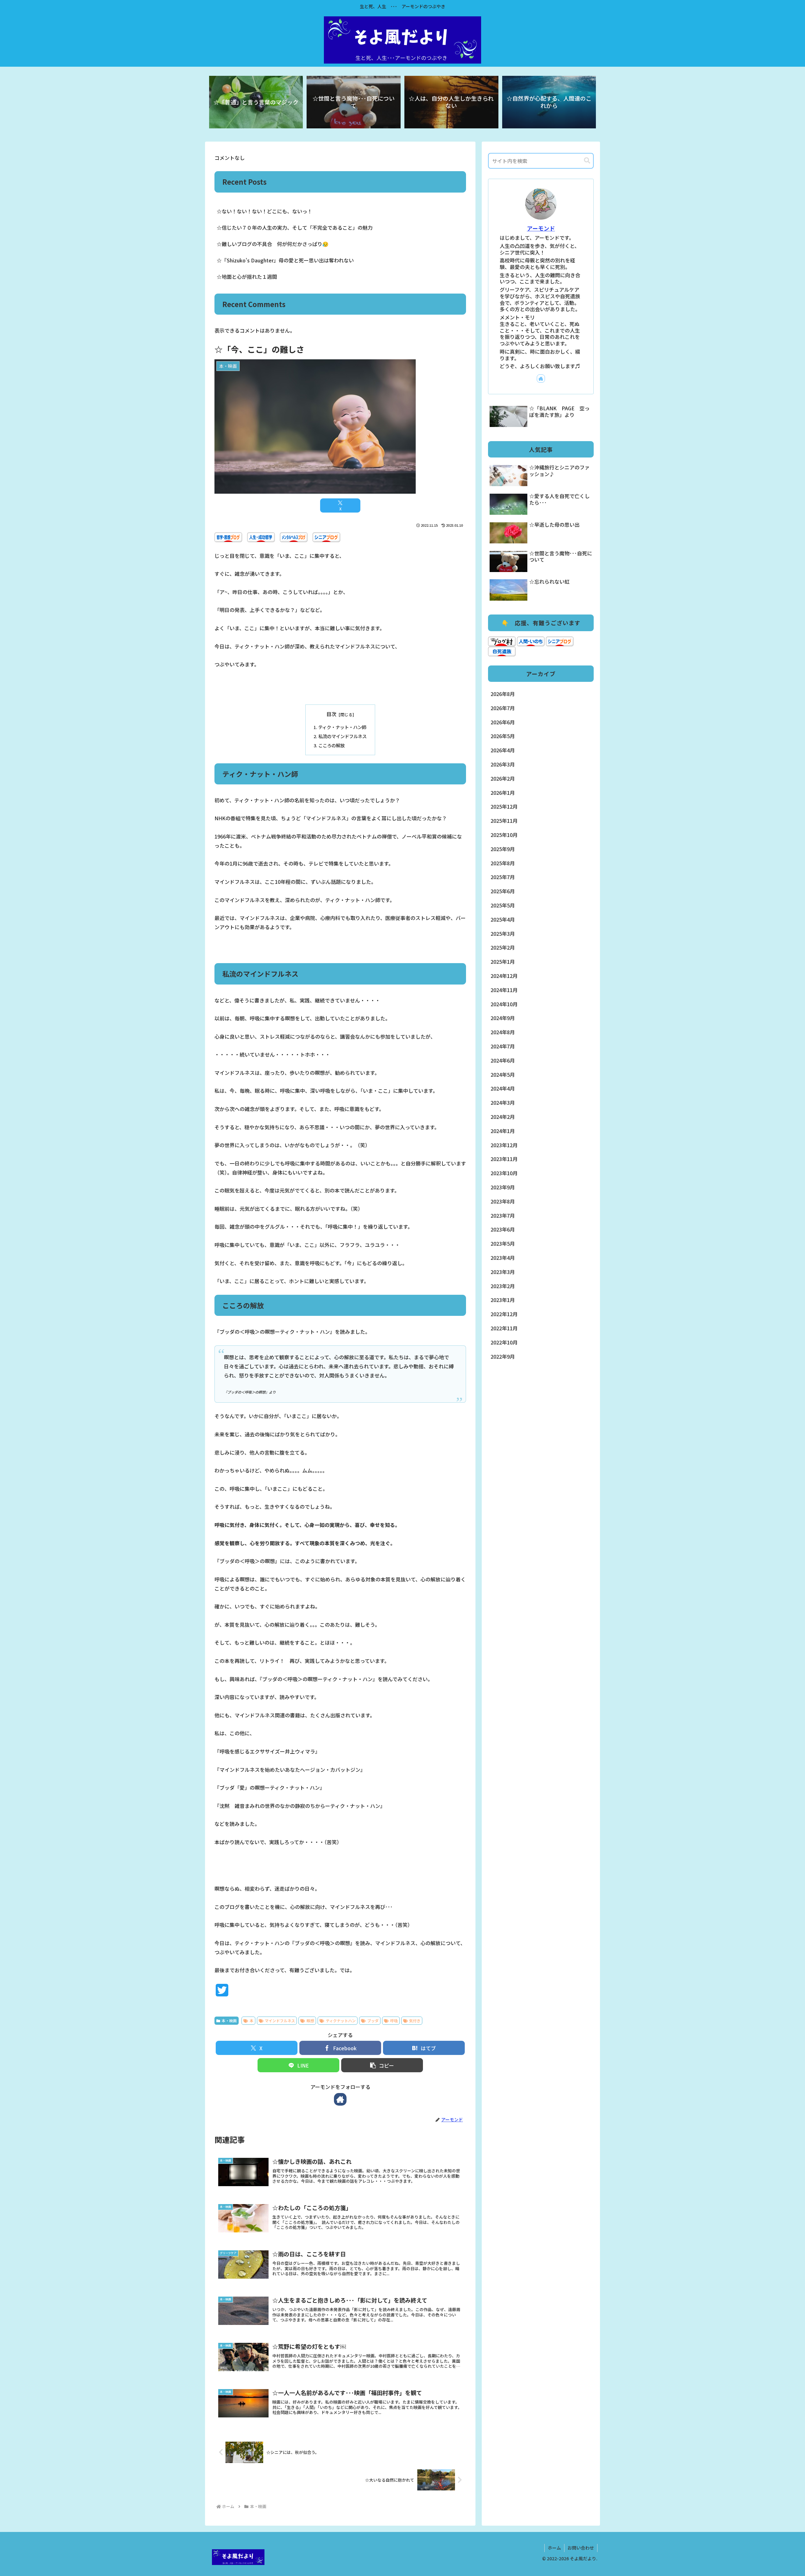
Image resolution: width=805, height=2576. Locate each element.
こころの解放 (331, 745)
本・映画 (229, 2020)
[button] (382, 2065)
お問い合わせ (581, 2548)
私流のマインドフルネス (342, 736)
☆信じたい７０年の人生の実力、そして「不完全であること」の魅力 (295, 227)
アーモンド (541, 228)
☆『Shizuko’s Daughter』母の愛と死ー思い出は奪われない (285, 260)
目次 (331, 714)
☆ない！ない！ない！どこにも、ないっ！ (264, 211)
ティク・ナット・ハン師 (342, 727)
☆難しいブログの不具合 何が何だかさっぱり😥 (273, 244)
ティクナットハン (341, 2020)
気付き (415, 2020)
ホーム (554, 2548)
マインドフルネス (280, 2020)
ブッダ (373, 2020)
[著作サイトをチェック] (340, 2099)
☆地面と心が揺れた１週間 (247, 277)
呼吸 (394, 2020)
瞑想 (310, 2020)
